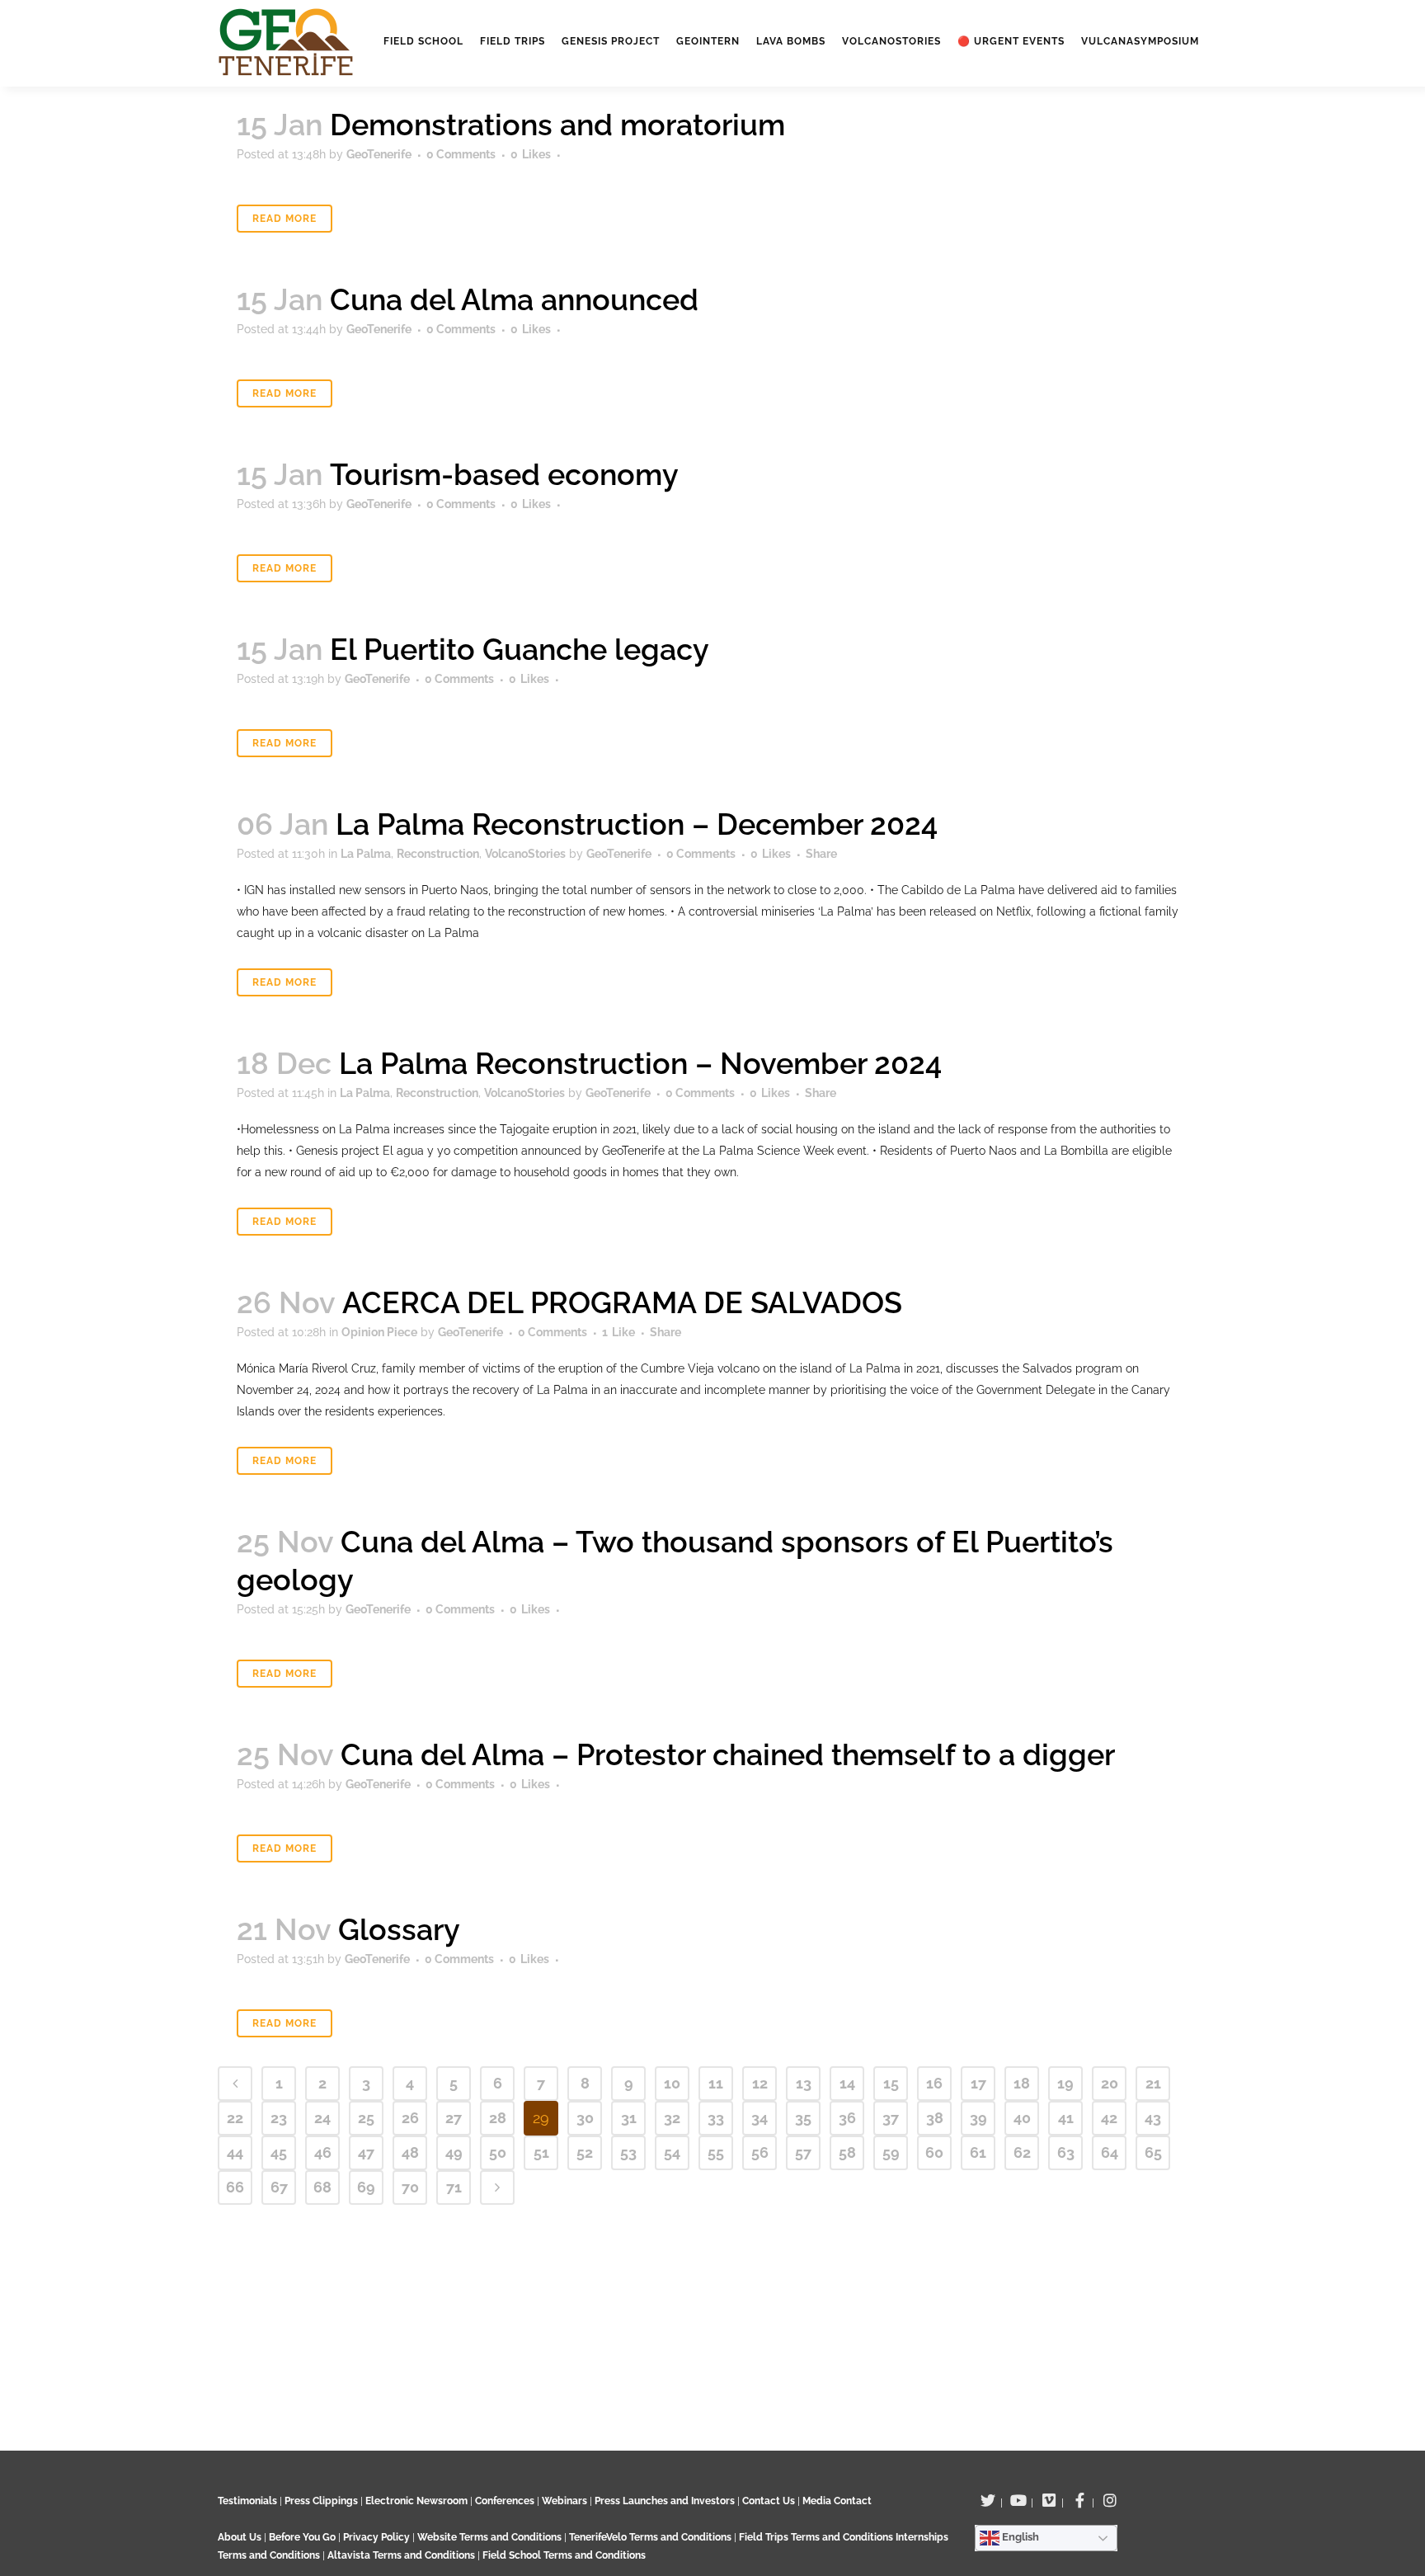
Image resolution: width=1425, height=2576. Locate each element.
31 (629, 2118)
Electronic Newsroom (416, 2501)
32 (672, 2118)
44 (235, 2152)
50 (498, 2152)
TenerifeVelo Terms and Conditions (651, 2537)
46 (323, 2152)
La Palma (366, 854)
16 (934, 2083)
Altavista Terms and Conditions (401, 2555)
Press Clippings (321, 2501)
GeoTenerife (379, 154)
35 (803, 2118)
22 (235, 2118)
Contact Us (769, 2501)
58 (847, 2152)
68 (322, 2187)
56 (760, 2152)
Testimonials (247, 2501)
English (1019, 2537)
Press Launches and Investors (665, 2501)
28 (498, 2118)
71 (454, 2187)
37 (891, 2118)
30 (585, 2118)
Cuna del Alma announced (514, 299)
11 (716, 2083)
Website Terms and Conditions (491, 2537)
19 (1065, 2083)
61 (978, 2152)
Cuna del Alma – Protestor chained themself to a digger (728, 1754)
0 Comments (461, 154)
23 (279, 2118)
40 (1022, 2118)
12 (760, 2083)
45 (279, 2152)
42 (1109, 2118)
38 (935, 2118)
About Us (240, 2537)
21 (1153, 2083)
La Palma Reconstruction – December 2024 (637, 824)
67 (279, 2187)
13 (804, 2083)
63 (1066, 2152)
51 (541, 2152)
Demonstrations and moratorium (557, 125)
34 (760, 2118)
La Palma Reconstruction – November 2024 (640, 1063)
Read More (285, 219)
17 (978, 2083)
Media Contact (837, 2501)
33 (716, 2118)
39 (978, 2118)
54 (672, 2152)
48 (410, 2152)
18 (1022, 2083)
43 (1153, 2118)
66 (235, 2187)
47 (366, 2152)
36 (847, 2118)
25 (366, 2118)
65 (1153, 2152)
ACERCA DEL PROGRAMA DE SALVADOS (622, 1302)
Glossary (399, 1929)
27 (454, 2118)
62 (1022, 2152)
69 (366, 2187)
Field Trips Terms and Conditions (817, 2537)
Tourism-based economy (504, 474)
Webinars (564, 2501)
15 (891, 2083)
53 (628, 2152)
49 (454, 2152)
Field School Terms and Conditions (564, 2555)
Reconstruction (438, 854)
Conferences (505, 2501)
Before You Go (301, 2537)
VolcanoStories (525, 854)
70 (410, 2187)
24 (322, 2118)
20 (1110, 2083)
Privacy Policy (376, 2537)
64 (1110, 2152)
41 (1066, 2118)
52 (585, 2152)
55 (716, 2152)
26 (410, 2118)
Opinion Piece (379, 1332)
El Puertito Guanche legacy (520, 649)
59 (891, 2152)
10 (672, 2083)
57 (803, 2152)
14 (847, 2083)
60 (934, 2152)
